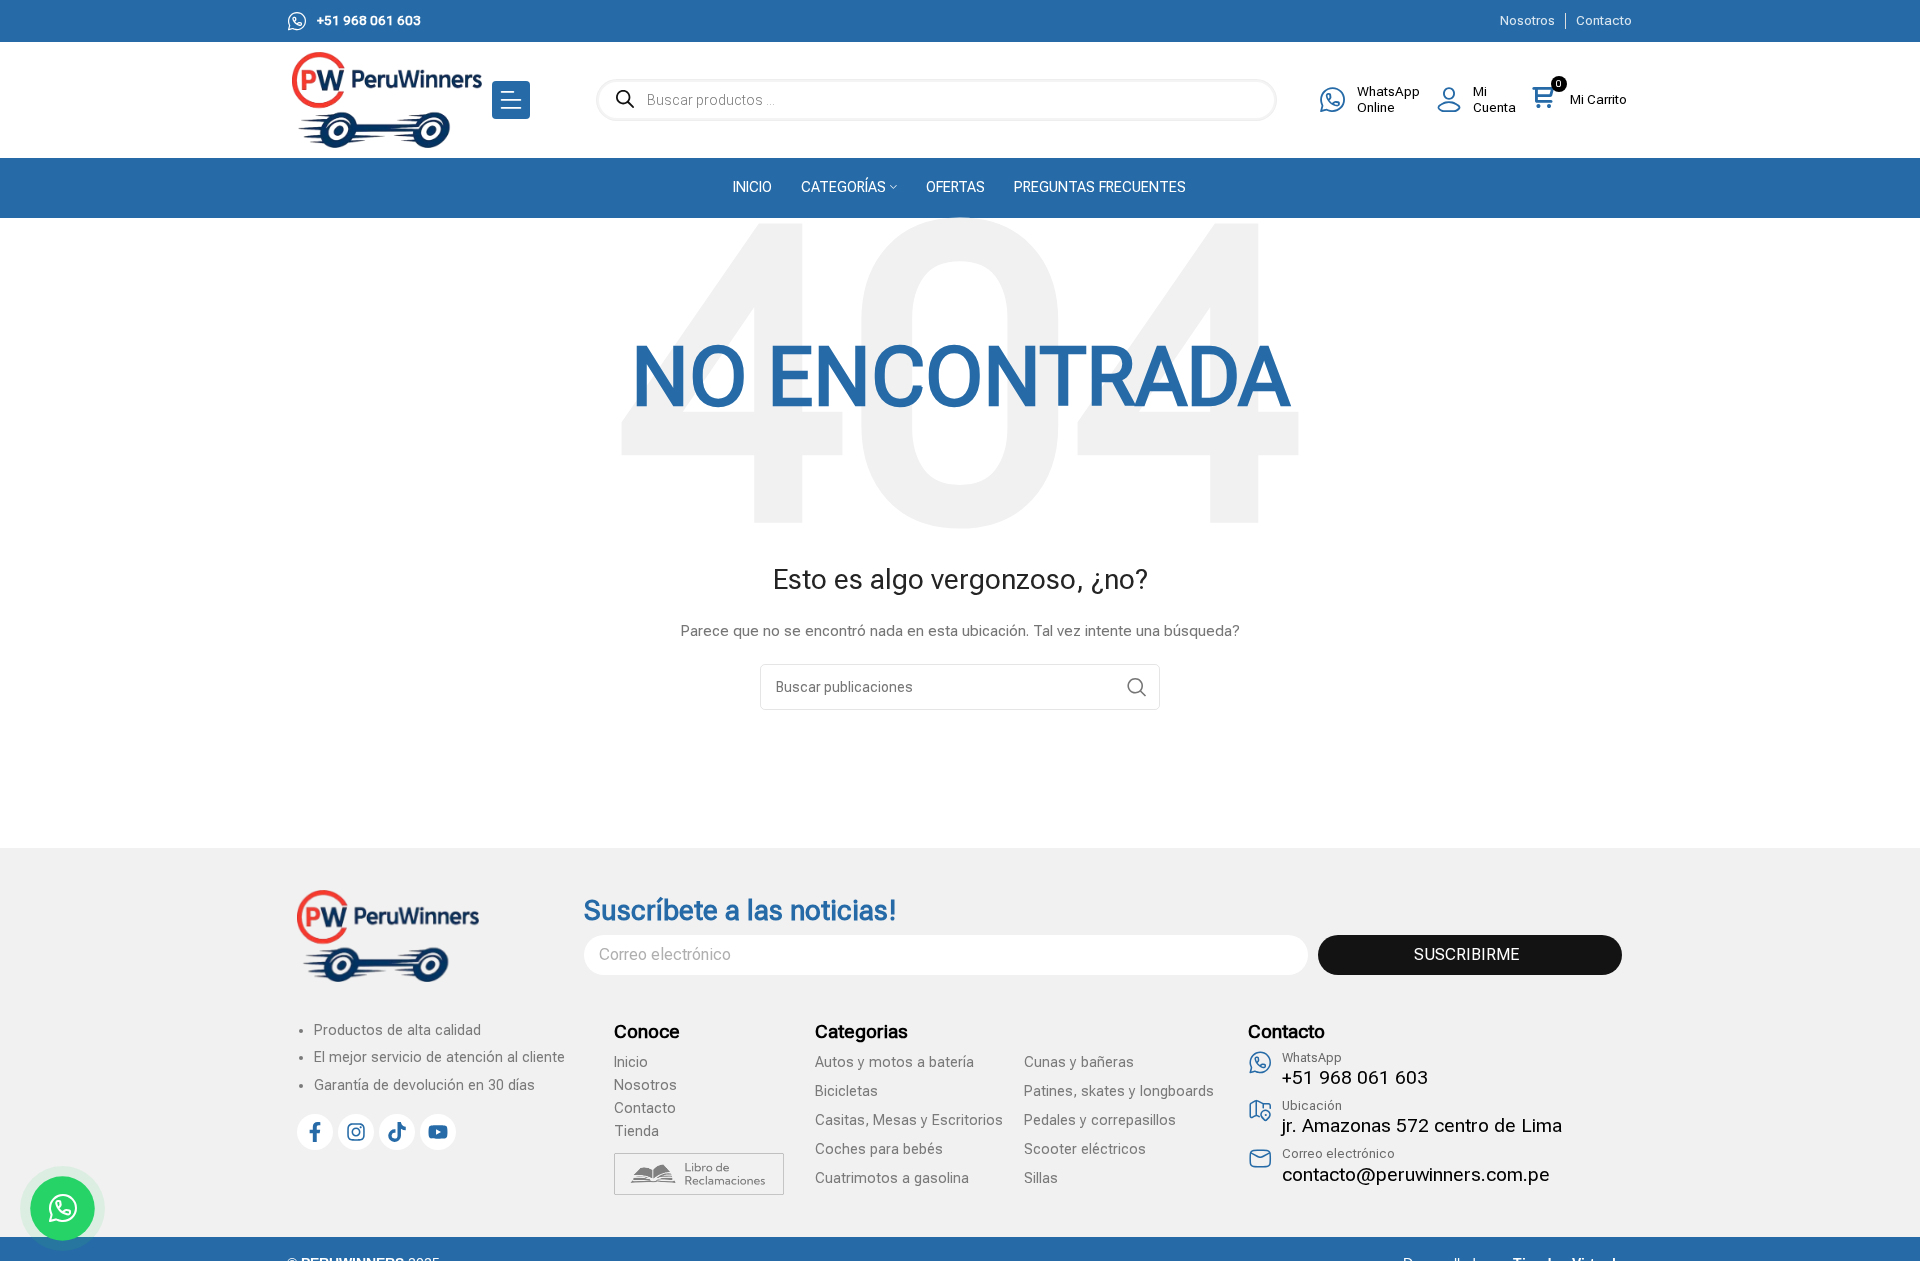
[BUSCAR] (1137, 687)
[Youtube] (438, 1132)
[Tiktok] (397, 1132)
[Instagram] (356, 1132)
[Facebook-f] (315, 1132)
